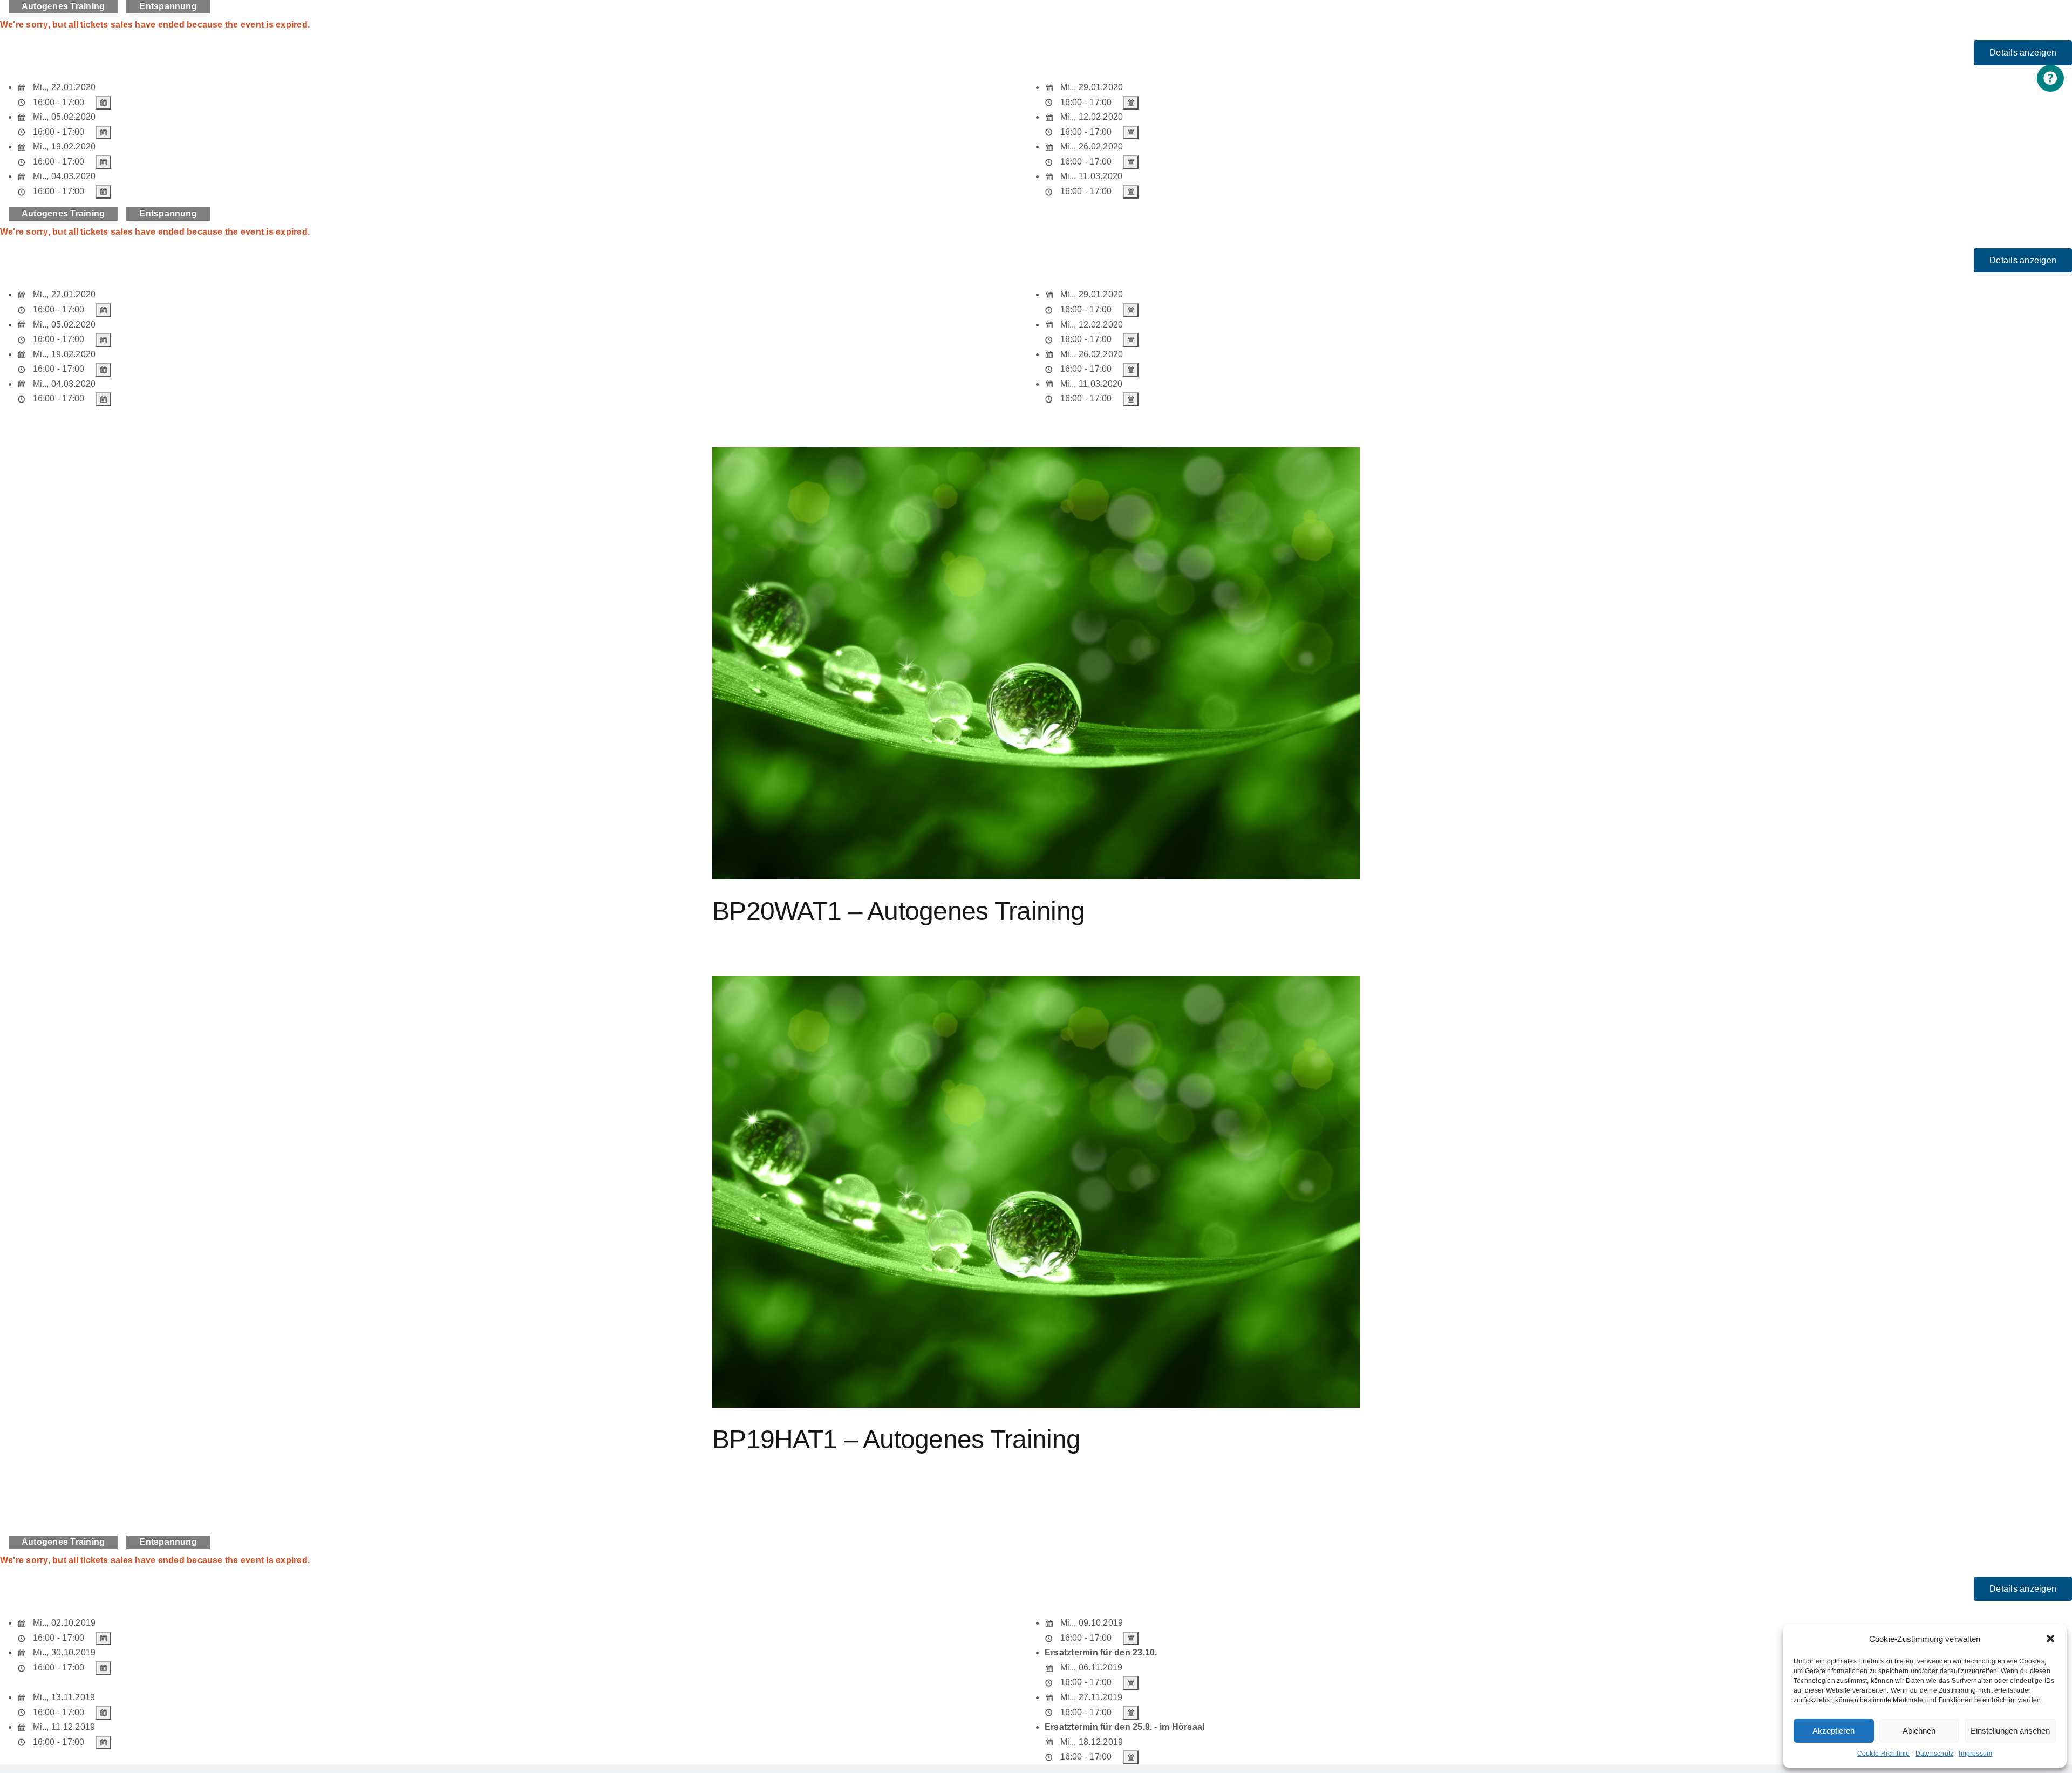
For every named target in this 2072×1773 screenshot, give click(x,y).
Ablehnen (1919, 1731)
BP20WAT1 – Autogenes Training (898, 911)
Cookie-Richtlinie (1884, 1754)
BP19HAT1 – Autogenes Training (896, 1439)
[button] (2050, 1639)
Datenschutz (1935, 1754)
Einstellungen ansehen (2010, 1731)
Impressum (1975, 1754)
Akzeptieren (1834, 1731)
